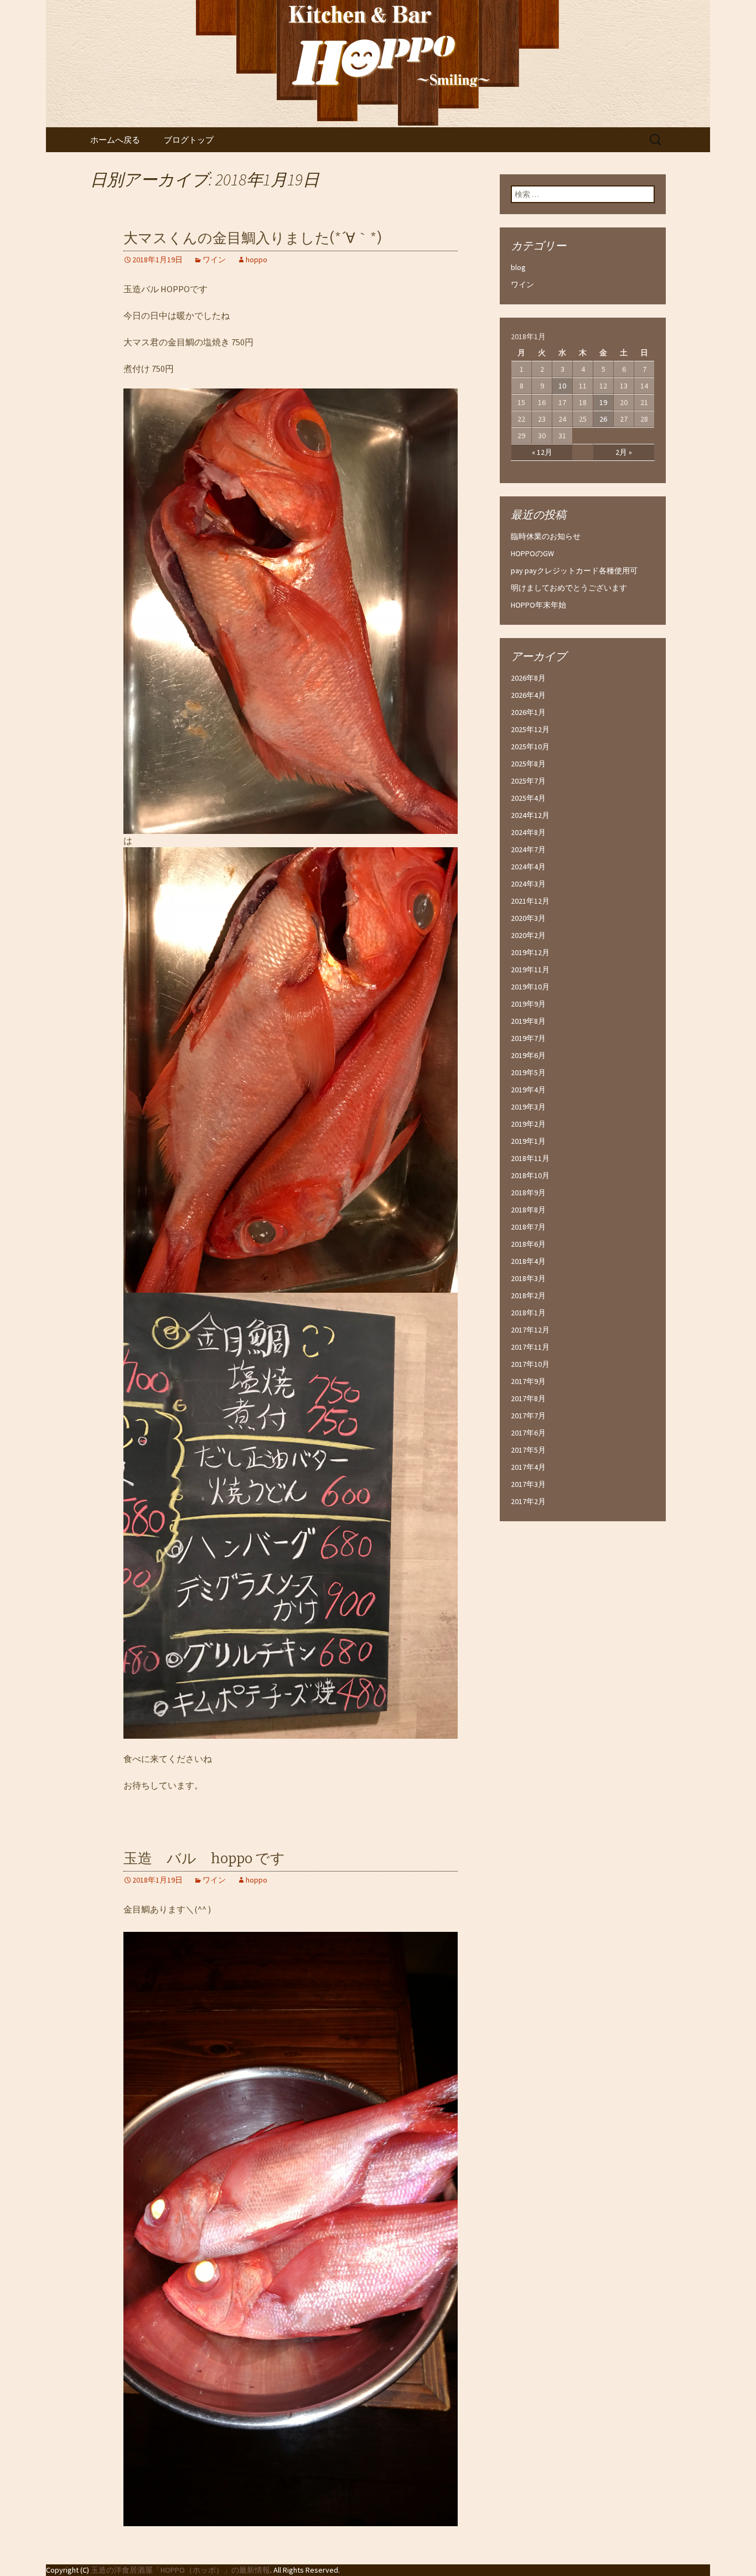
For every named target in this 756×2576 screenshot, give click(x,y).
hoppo (257, 260)
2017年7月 (528, 1416)
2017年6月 (528, 1433)
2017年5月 (528, 1450)
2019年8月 (528, 1021)
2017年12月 (530, 1330)
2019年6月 (528, 1055)
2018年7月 (528, 1227)
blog (518, 267)
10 (562, 386)
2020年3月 (528, 918)
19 (603, 402)
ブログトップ (189, 140)
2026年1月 (528, 712)
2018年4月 (528, 1261)
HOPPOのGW (532, 553)
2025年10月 (530, 747)
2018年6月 (528, 1244)
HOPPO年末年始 (538, 605)
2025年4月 (528, 798)
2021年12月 (530, 901)
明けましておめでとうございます (569, 588)
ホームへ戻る (115, 140)
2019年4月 (528, 1090)
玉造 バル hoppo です (204, 1859)
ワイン (214, 260)
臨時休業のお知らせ (546, 536)
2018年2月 (528, 1295)
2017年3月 (528, 1484)
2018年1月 (528, 1313)
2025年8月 (528, 764)
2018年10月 (530, 1175)
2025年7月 (528, 781)
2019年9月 (528, 1004)
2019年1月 (528, 1141)
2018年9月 (528, 1193)
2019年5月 (528, 1072)
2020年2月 (528, 935)
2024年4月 (528, 867)
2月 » (624, 452)
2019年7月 (528, 1038)
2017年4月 (528, 1467)
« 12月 (542, 452)
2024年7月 (528, 849)
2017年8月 (528, 1398)
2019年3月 (528, 1107)
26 (603, 419)
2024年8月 (528, 832)
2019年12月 (530, 952)
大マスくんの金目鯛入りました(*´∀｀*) (253, 238)
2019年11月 (530, 970)
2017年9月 (528, 1381)
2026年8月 (528, 678)
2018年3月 (528, 1278)
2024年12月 (530, 815)
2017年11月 (530, 1347)
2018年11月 (530, 1158)
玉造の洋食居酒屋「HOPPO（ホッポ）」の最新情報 (180, 2570)
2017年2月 (528, 1501)
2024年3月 (528, 884)
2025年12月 (530, 729)
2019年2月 (528, 1124)
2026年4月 (528, 695)
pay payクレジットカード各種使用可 (574, 571)
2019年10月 (530, 987)
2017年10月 (530, 1364)
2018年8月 (528, 1210)
